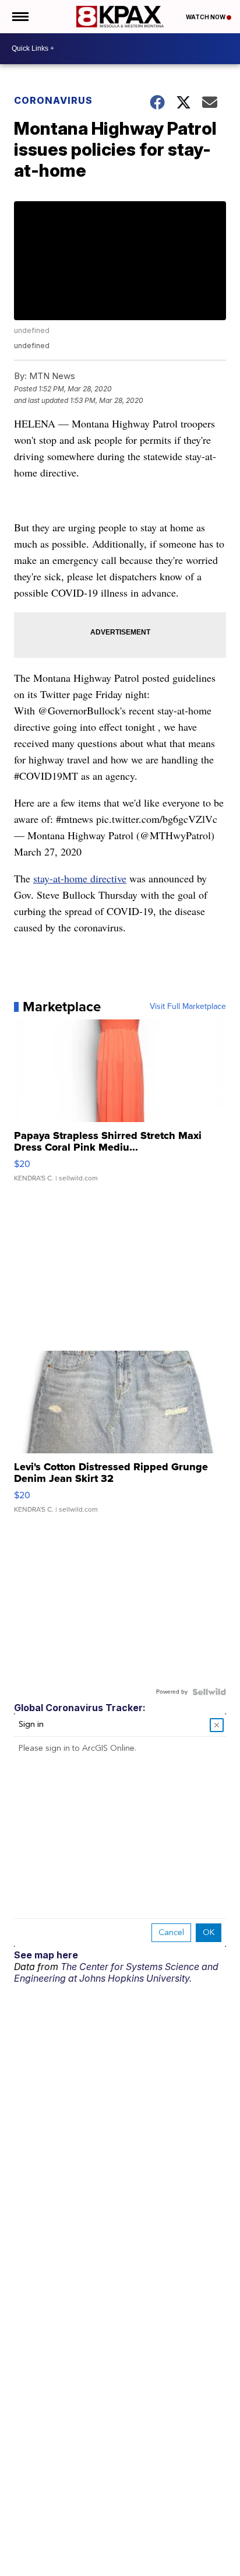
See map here (46, 1955)
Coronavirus (53, 100)
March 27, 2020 (48, 851)
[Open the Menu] (20, 17)
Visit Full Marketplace (188, 1007)
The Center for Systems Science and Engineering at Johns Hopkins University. (116, 1972)
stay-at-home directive (80, 878)
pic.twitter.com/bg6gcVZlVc (157, 819)
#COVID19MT (46, 776)
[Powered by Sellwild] (209, 1692)
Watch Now (206, 17)
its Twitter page (60, 694)
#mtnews (75, 819)
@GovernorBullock (79, 710)
